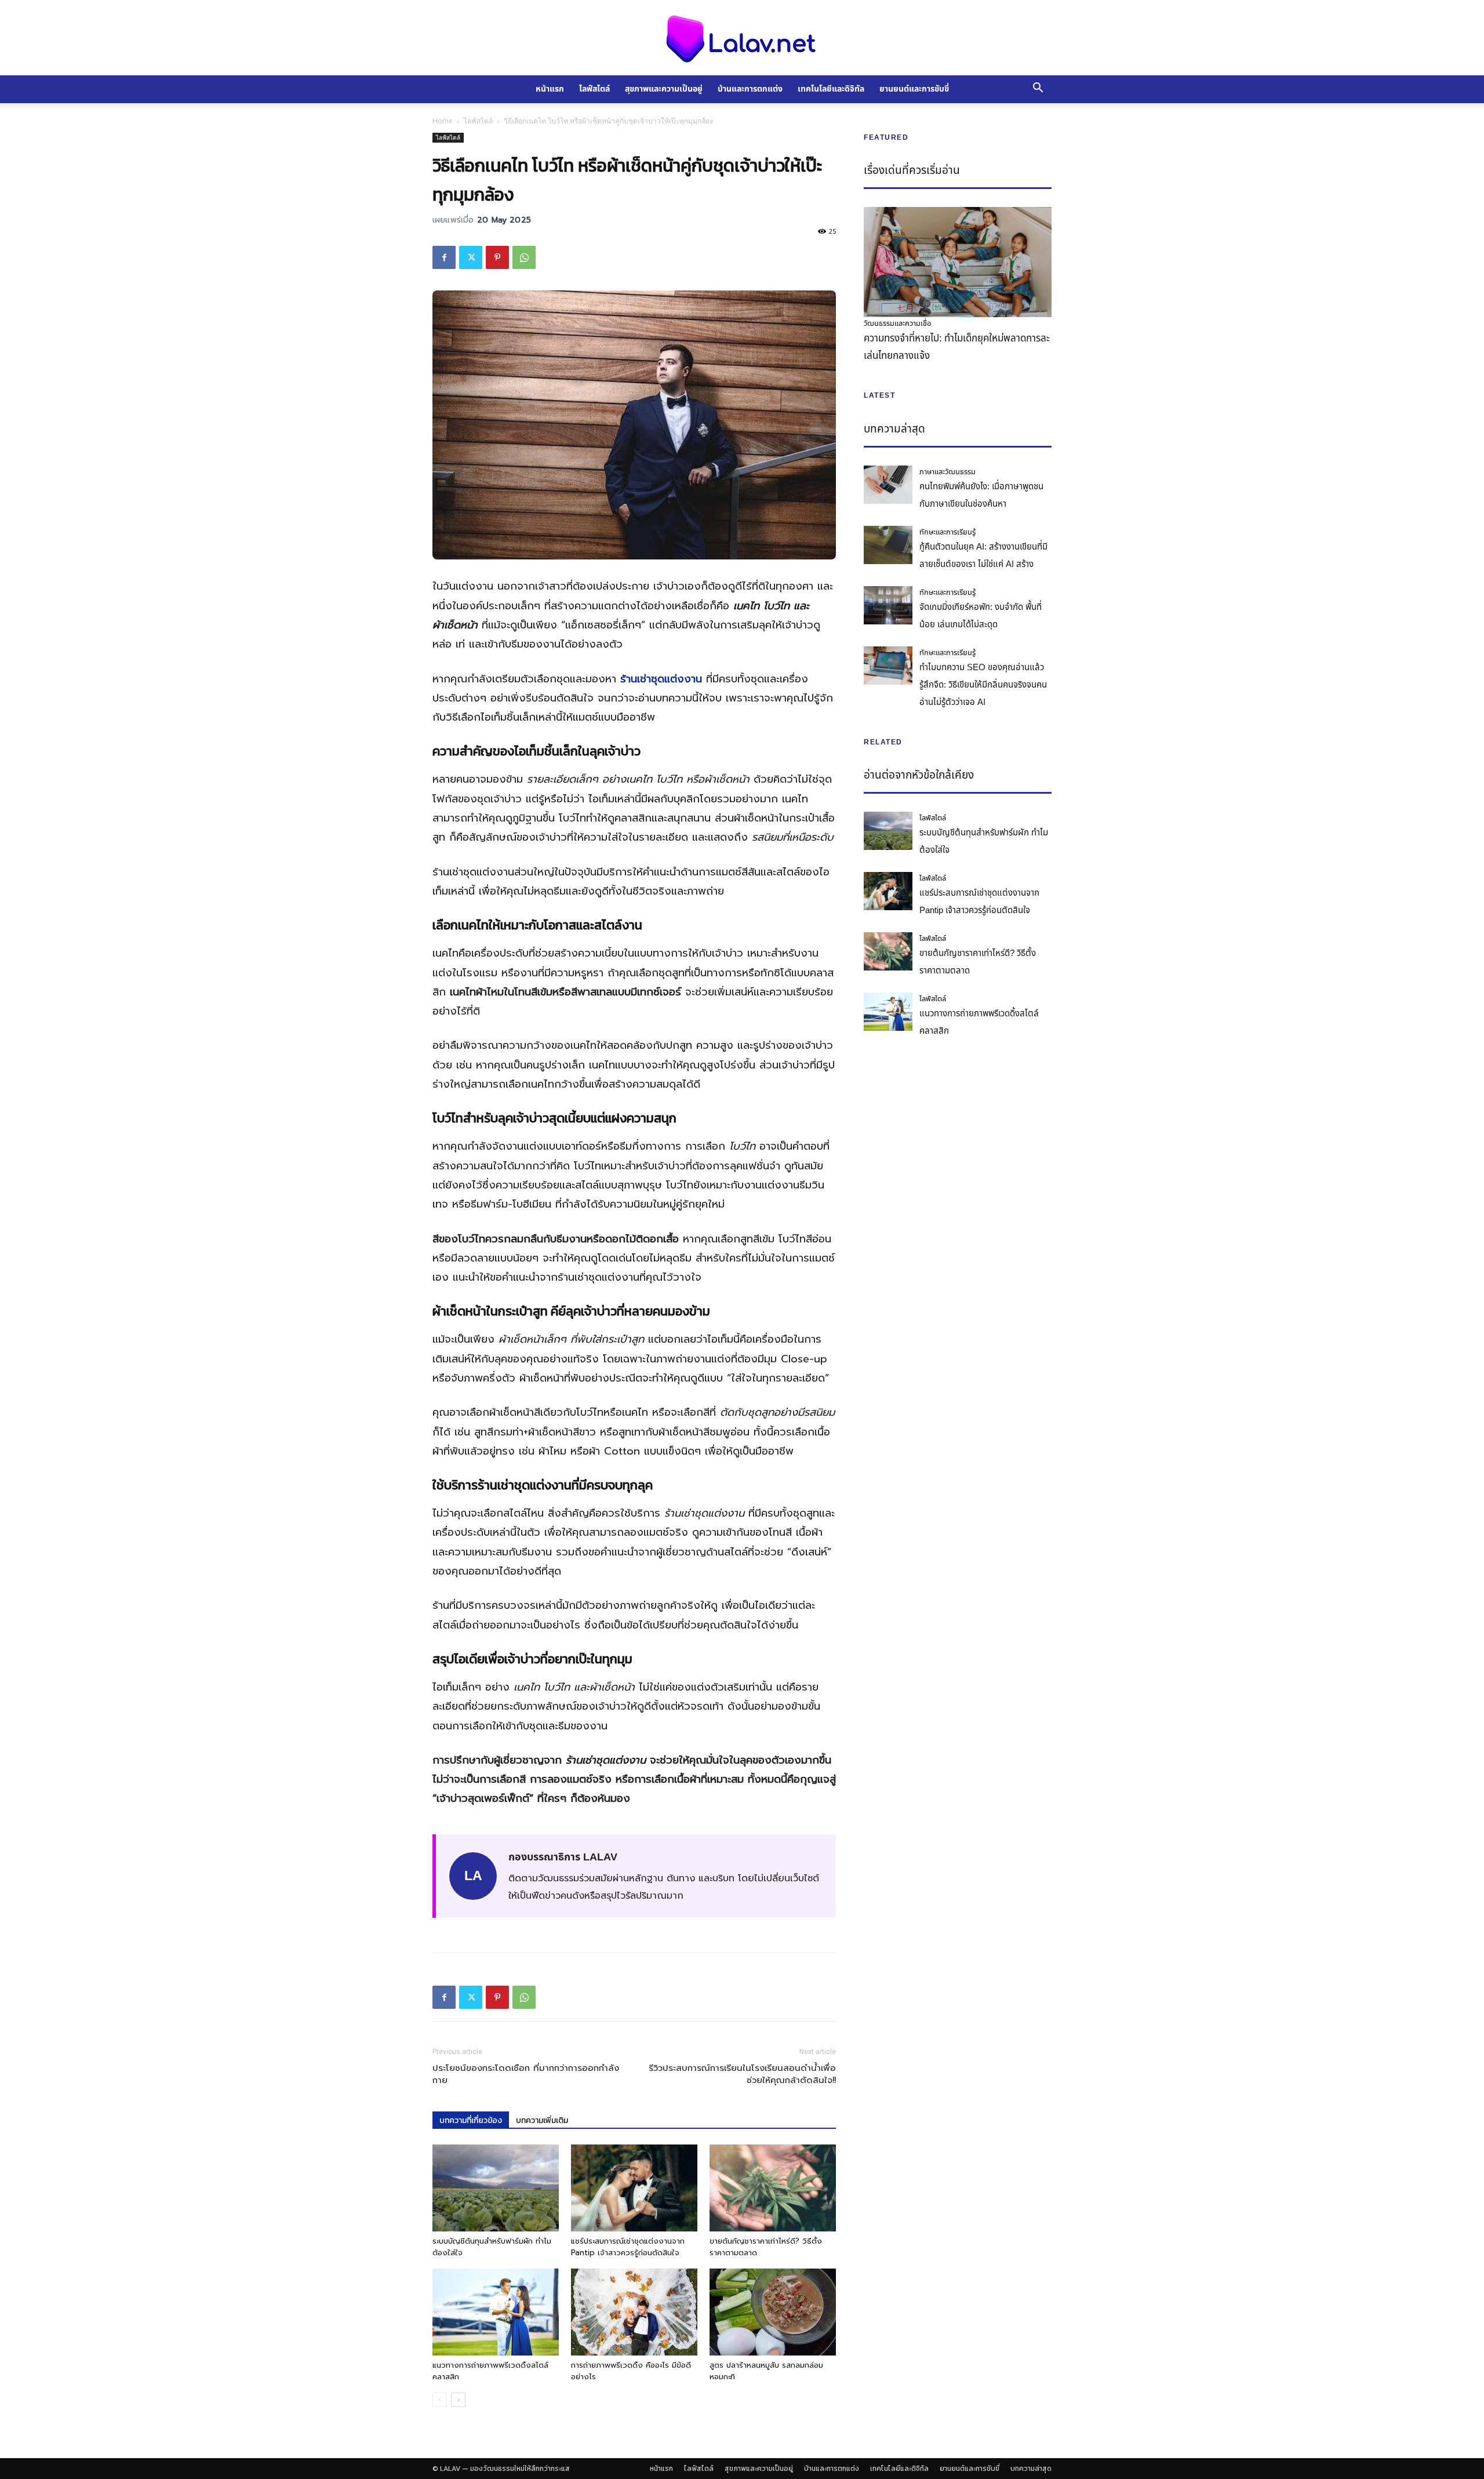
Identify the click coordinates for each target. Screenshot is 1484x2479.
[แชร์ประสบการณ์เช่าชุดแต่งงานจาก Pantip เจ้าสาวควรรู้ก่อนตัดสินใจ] (634, 2188)
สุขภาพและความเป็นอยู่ (664, 89)
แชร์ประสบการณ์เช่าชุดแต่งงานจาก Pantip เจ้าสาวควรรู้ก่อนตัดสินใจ (628, 2247)
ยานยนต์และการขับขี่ (914, 89)
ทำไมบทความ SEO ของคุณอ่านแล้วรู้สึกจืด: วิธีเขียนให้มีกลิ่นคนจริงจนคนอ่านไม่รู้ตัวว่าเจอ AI (983, 685)
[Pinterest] (497, 257)
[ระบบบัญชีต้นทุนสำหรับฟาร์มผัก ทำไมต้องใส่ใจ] (496, 2188)
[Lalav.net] (742, 38)
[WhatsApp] (524, 257)
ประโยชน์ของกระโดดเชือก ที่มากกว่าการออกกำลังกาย (526, 2074)
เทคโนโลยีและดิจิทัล (831, 89)
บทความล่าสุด (1031, 2469)
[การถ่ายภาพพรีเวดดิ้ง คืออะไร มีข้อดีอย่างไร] (634, 2312)
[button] (1038, 89)
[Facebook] (444, 257)
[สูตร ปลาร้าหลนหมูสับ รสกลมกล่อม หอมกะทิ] (773, 2312)
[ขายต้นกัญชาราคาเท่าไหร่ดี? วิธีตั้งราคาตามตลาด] (773, 2188)
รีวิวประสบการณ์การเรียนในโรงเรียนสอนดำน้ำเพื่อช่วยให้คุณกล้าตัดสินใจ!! (742, 2074)
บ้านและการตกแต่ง (750, 89)
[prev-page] (440, 2400)
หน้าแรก (550, 89)
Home (443, 121)
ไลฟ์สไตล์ (594, 89)
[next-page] (458, 2400)
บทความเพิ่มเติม (542, 2120)
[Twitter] (471, 257)
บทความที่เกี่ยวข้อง (471, 2120)
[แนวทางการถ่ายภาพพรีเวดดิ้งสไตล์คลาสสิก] (496, 2312)
